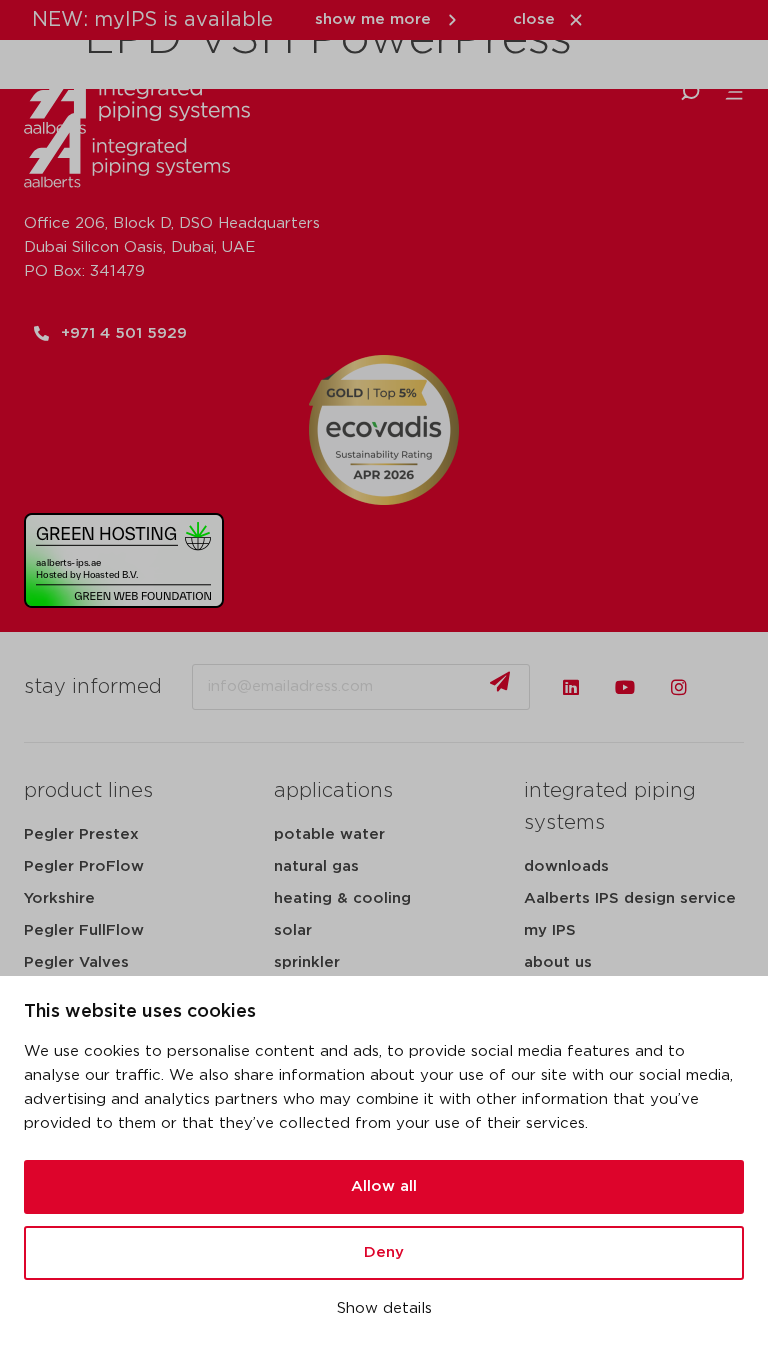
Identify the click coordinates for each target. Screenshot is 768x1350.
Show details (384, 1308)
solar (293, 930)
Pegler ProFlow (84, 866)
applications (333, 791)
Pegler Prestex (81, 834)
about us (558, 962)
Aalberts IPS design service (630, 898)
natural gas (316, 866)
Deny (384, 1252)
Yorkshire (59, 898)
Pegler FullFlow (84, 930)
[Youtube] (625, 687)
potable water (329, 834)
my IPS (550, 930)
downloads (566, 866)
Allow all (384, 1186)
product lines (88, 791)
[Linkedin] (571, 687)
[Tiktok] (733, 687)
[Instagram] (679, 687)
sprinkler (307, 962)
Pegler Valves (76, 962)
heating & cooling (342, 898)
